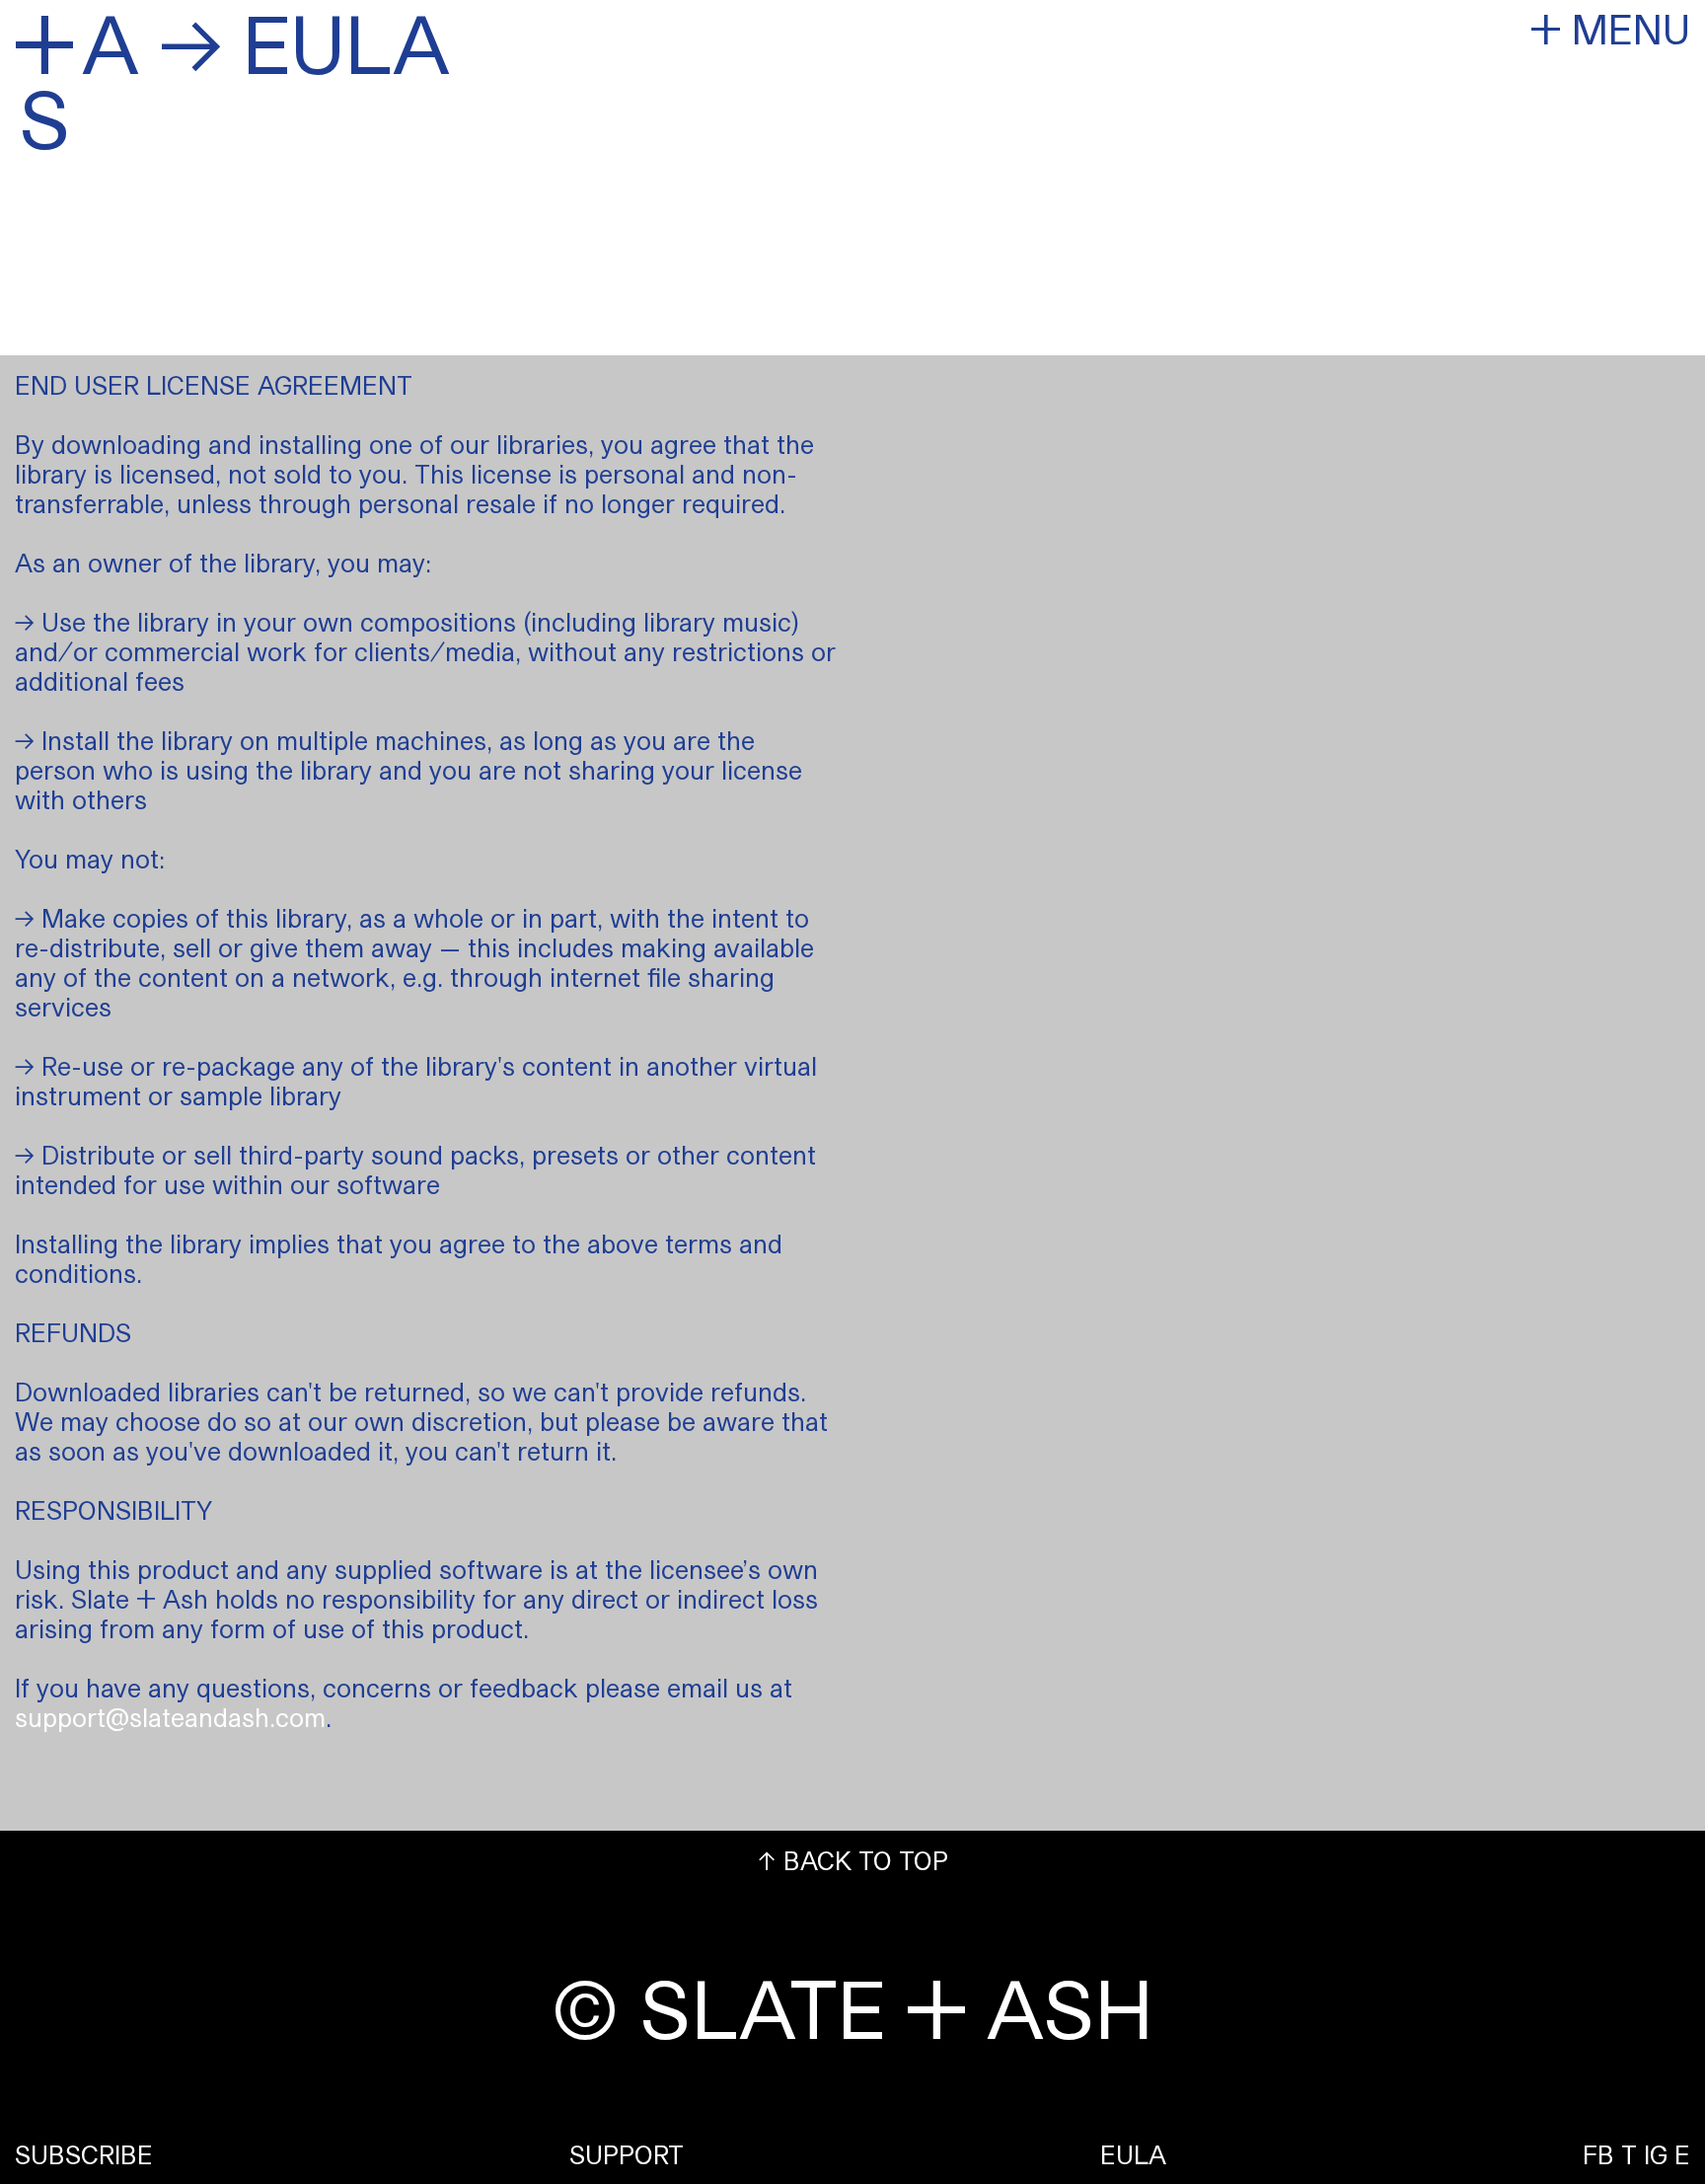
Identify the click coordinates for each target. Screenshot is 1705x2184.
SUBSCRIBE (84, 2154)
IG (1656, 2154)
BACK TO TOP (853, 1860)
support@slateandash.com (170, 1717)
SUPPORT (627, 2154)
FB (1598, 2154)
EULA (1133, 2154)
